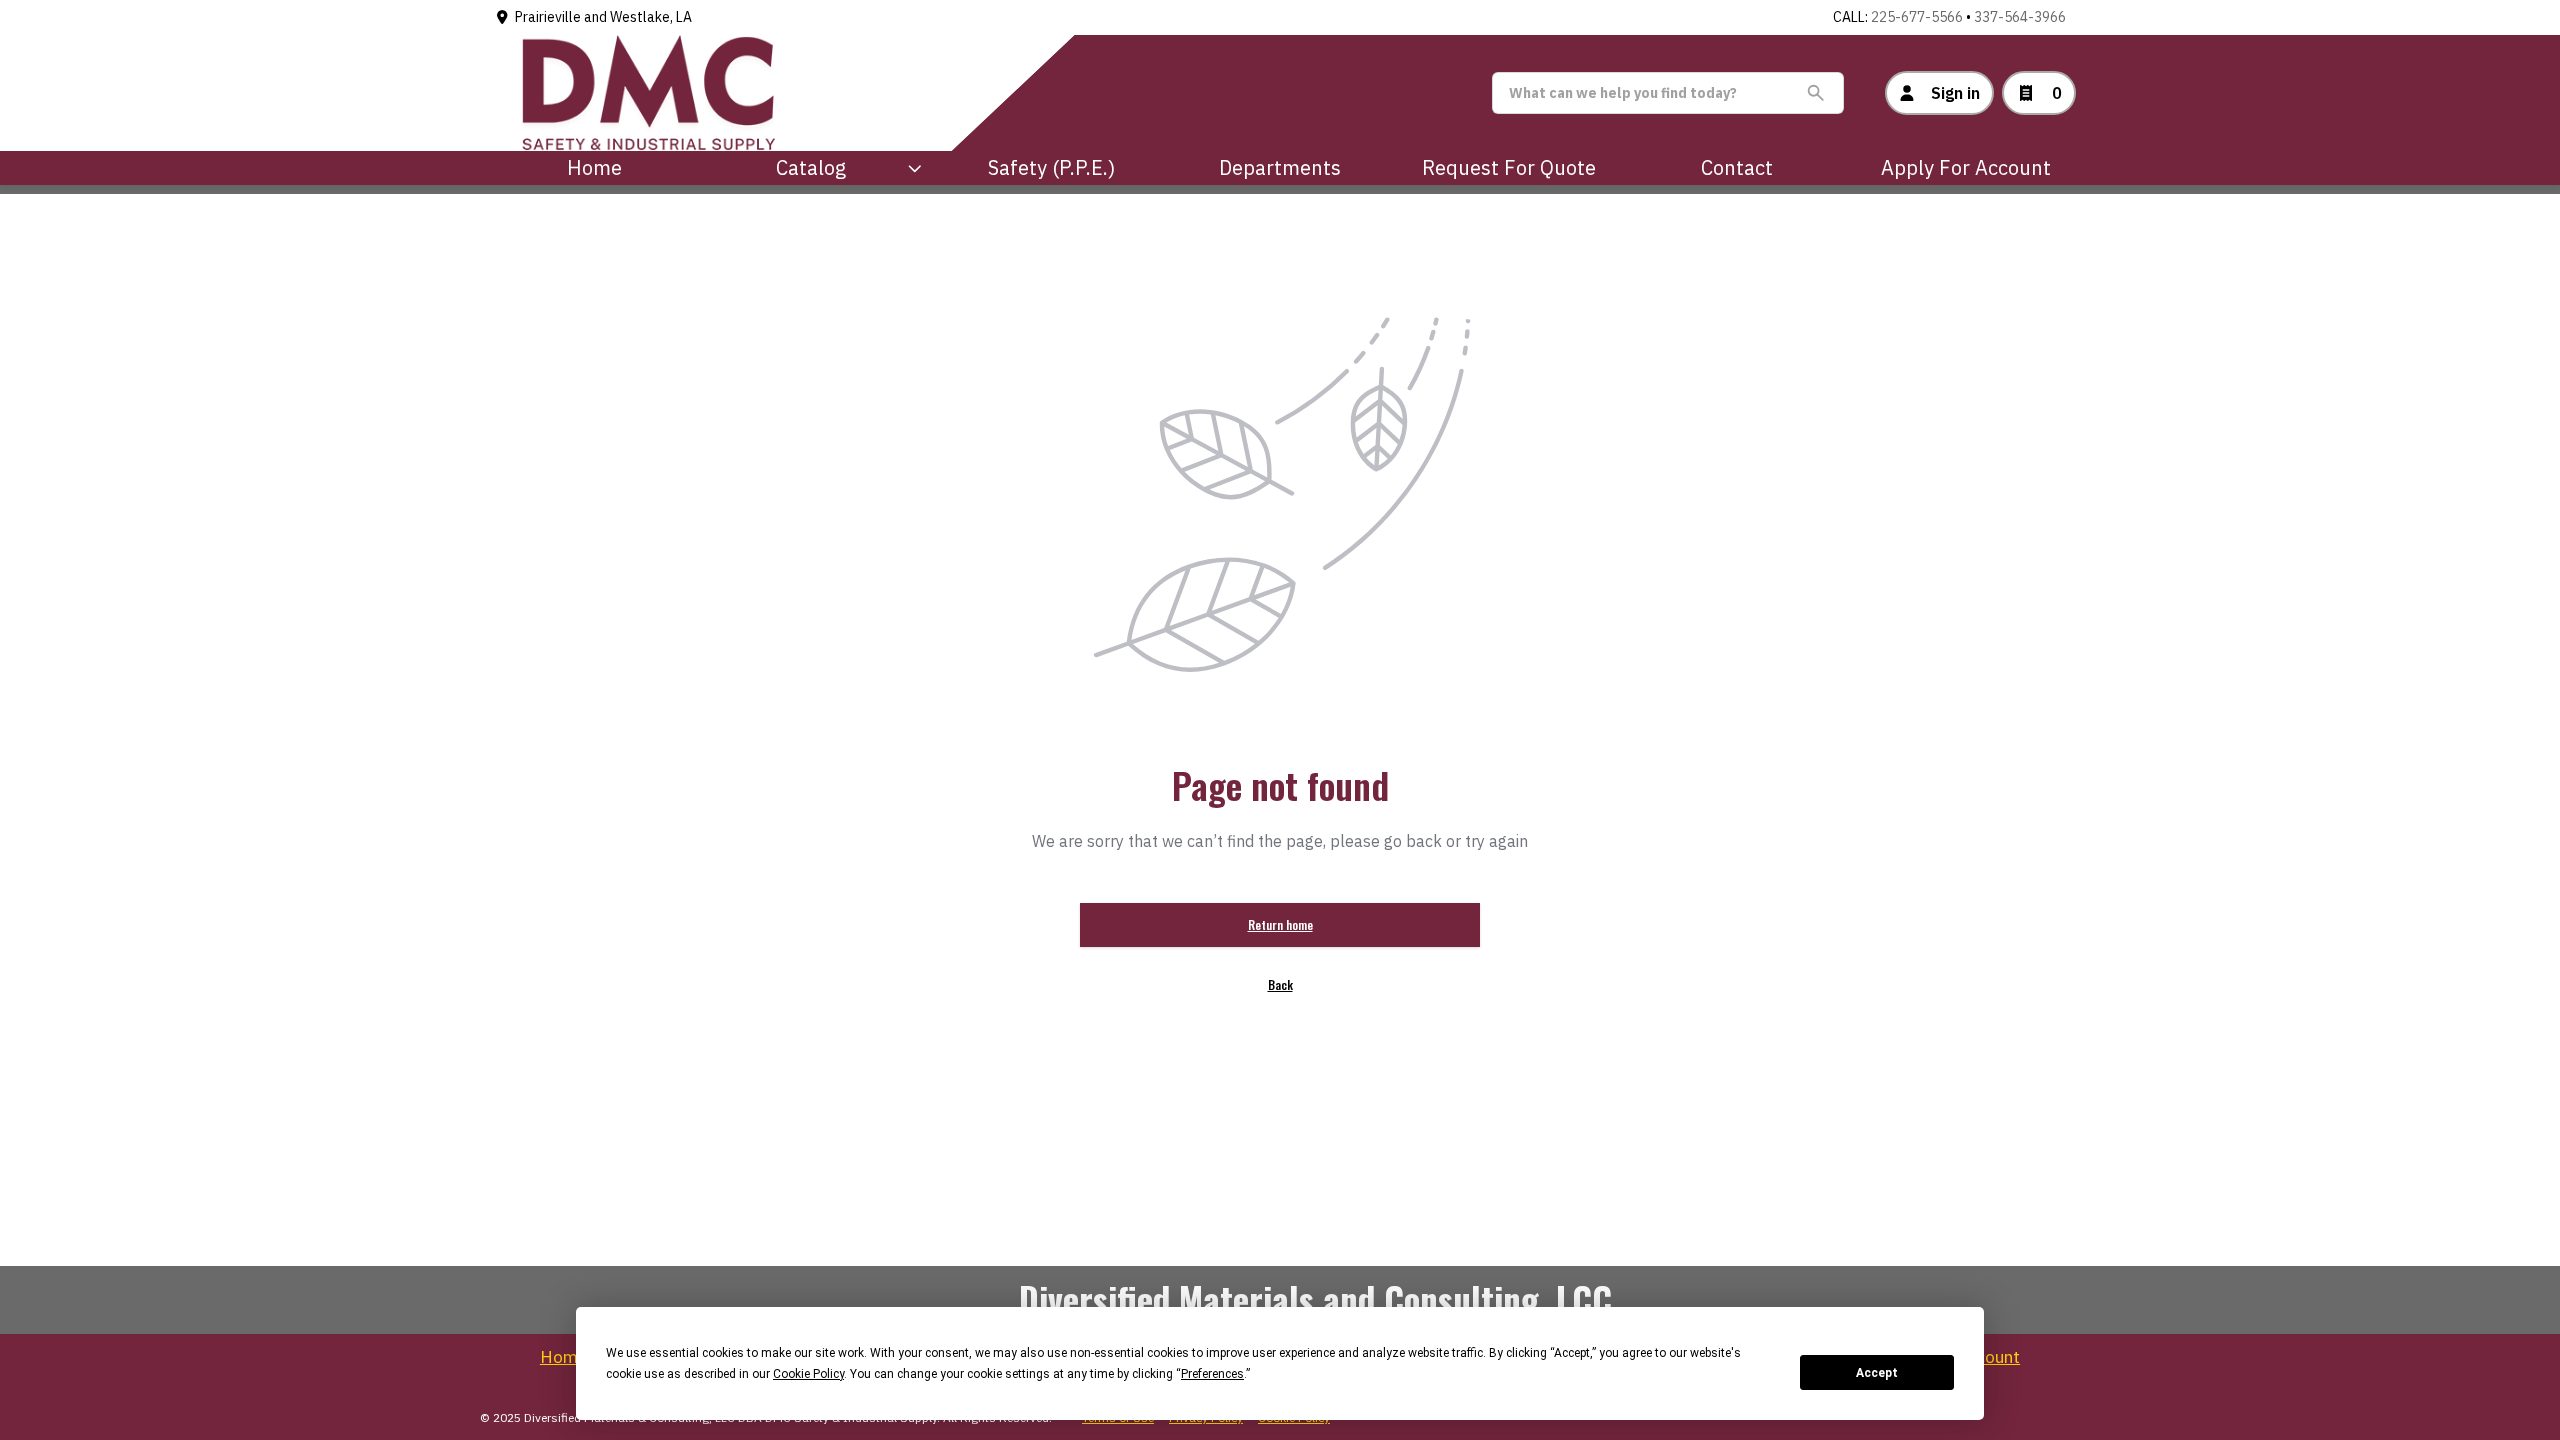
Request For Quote (1509, 167)
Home (594, 167)
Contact (1737, 167)
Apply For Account (1966, 167)
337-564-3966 (2020, 17)
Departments (1280, 167)
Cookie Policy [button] (808, 1374)
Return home (1280, 924)
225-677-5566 (1917, 17)
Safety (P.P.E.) (1051, 167)
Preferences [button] (1212, 1374)
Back (1280, 984)
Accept (1877, 1373)
